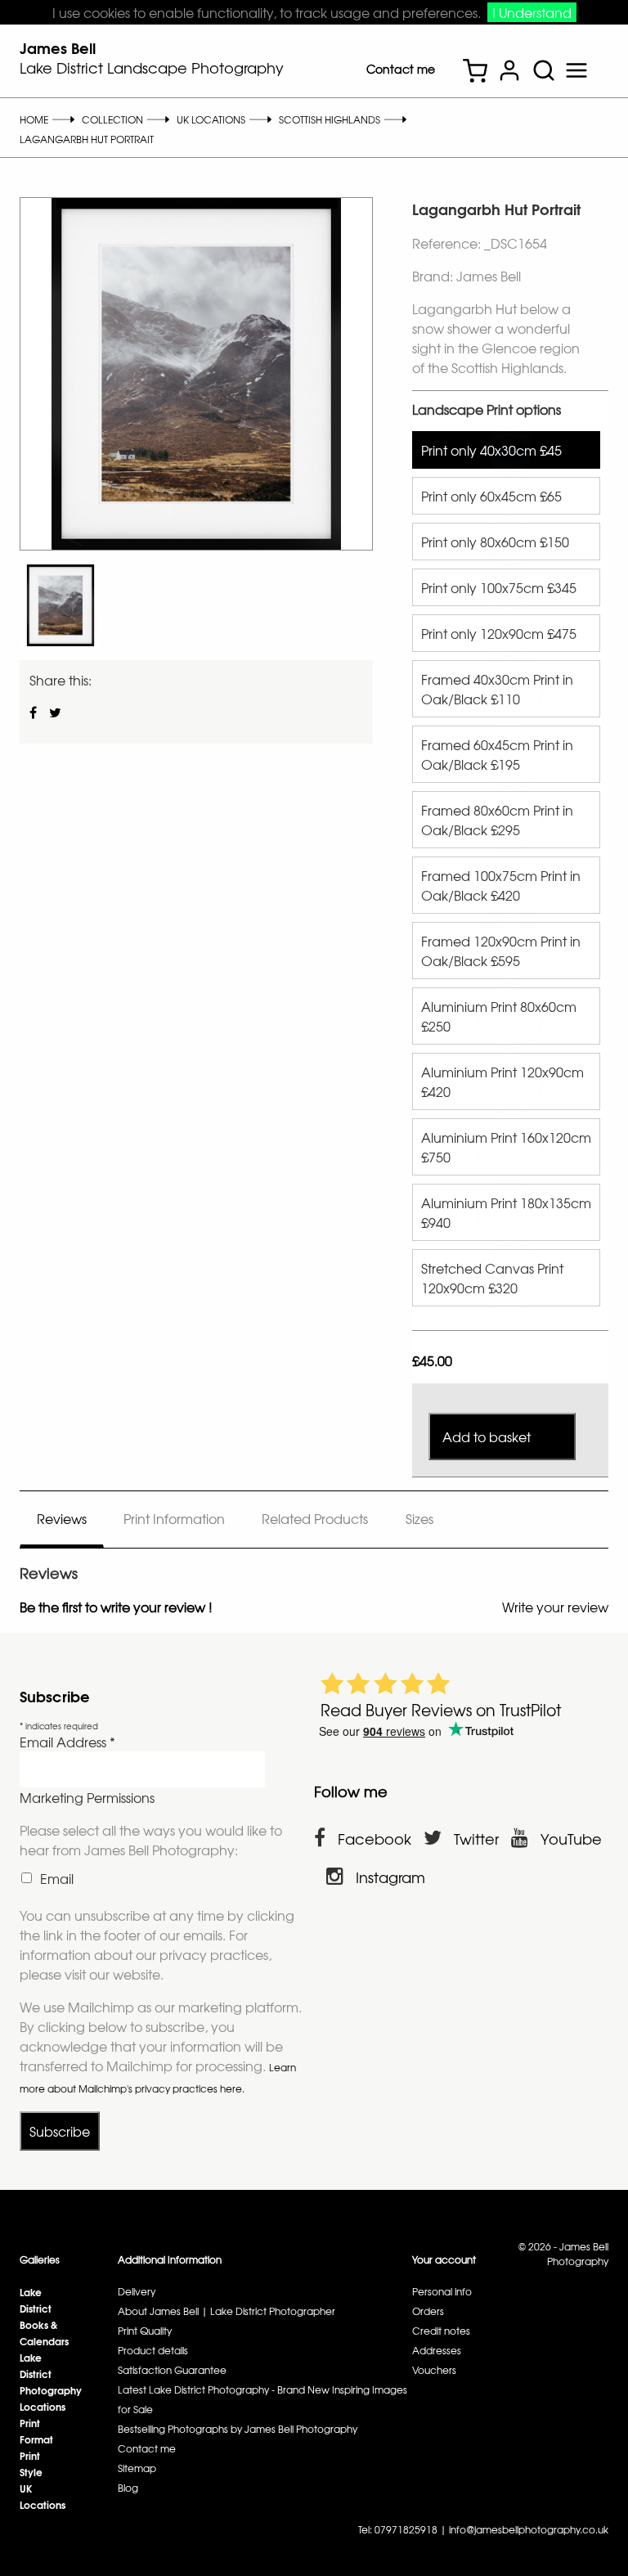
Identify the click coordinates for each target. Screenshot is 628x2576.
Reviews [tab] (62, 1518)
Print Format (36, 2431)
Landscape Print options (487, 409)
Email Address (67, 1742)
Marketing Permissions (87, 1797)
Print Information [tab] (174, 1518)
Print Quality (145, 2331)
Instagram (390, 1877)
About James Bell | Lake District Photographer (227, 2311)
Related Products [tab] (315, 1518)
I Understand (532, 12)
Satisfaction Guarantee (172, 2370)
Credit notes (441, 2331)
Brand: (433, 276)
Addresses (437, 2350)
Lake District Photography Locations (51, 2382)
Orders (428, 2311)
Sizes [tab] (419, 1518)
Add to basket (487, 1436)
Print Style (31, 2464)
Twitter (476, 1839)
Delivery (137, 2291)
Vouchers (434, 2370)
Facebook (375, 1839)
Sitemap (137, 2468)
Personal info (442, 2291)
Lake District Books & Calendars (44, 2316)
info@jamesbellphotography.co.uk (529, 2529)
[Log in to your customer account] (509, 72)
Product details (153, 2350)
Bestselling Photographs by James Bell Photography (238, 2429)
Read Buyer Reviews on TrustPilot (441, 1710)
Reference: (448, 243)
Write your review (555, 1607)
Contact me (401, 69)
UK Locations (43, 2496)
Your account (444, 2259)
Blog (128, 2488)
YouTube (571, 1839)
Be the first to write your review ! (116, 1607)
